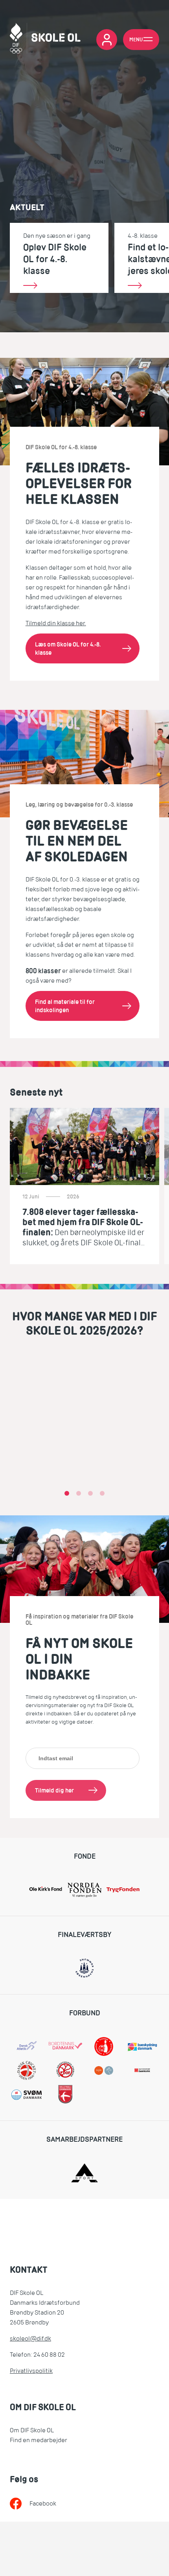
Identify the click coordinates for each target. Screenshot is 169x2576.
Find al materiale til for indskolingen (65, 1006)
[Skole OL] (45, 40)
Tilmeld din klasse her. (56, 623)
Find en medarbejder (39, 2440)
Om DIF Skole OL (32, 2430)
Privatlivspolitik (31, 2371)
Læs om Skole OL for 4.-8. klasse (68, 649)
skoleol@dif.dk (30, 2339)
